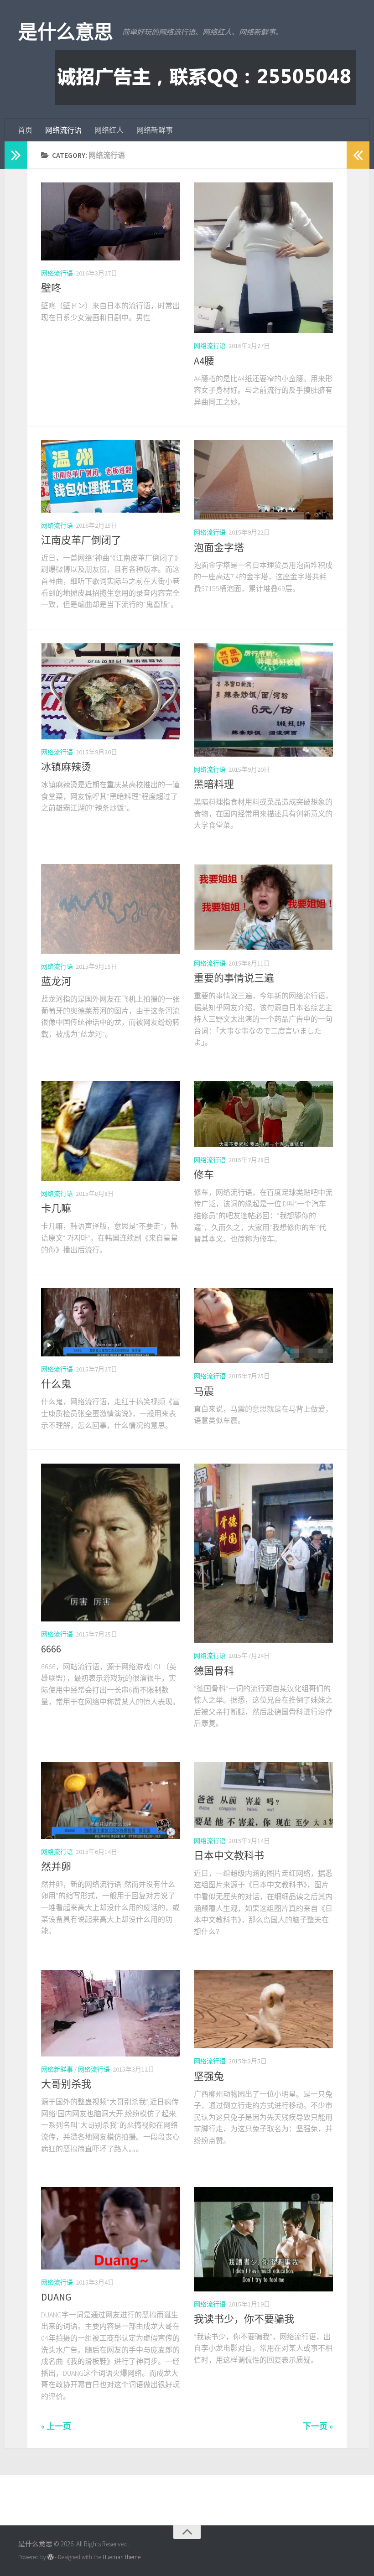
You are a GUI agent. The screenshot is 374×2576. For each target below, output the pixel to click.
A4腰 (204, 361)
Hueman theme (122, 2557)
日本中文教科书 (229, 1855)
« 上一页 (56, 2426)
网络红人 (109, 130)
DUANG (56, 2297)
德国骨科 (214, 1671)
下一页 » (318, 2426)
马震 (204, 1391)
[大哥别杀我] (111, 2013)
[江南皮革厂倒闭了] (111, 476)
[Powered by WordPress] (50, 2557)
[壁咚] (111, 221)
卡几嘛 (56, 1208)
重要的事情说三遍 (234, 978)
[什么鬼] (111, 1322)
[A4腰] (263, 258)
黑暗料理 (214, 784)
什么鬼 (56, 1384)
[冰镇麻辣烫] (111, 691)
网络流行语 (63, 130)
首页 (25, 130)
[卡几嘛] (111, 1131)
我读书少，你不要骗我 (244, 2319)
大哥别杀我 (66, 2084)
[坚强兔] (263, 2009)
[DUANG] (111, 2228)
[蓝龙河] (111, 909)
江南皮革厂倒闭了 (81, 540)
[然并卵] (111, 1800)
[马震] (263, 1326)
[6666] (111, 1542)
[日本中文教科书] (263, 1795)
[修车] (263, 1114)
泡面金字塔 (219, 547)
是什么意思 (66, 32)
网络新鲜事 (155, 130)
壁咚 (51, 288)
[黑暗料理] (263, 700)
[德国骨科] (263, 1553)
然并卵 (56, 1866)
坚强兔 (209, 2076)
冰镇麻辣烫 (66, 767)
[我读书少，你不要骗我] (263, 2239)
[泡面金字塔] (263, 480)
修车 (204, 1174)
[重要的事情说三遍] (263, 907)
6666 (51, 1649)
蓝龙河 (56, 981)
